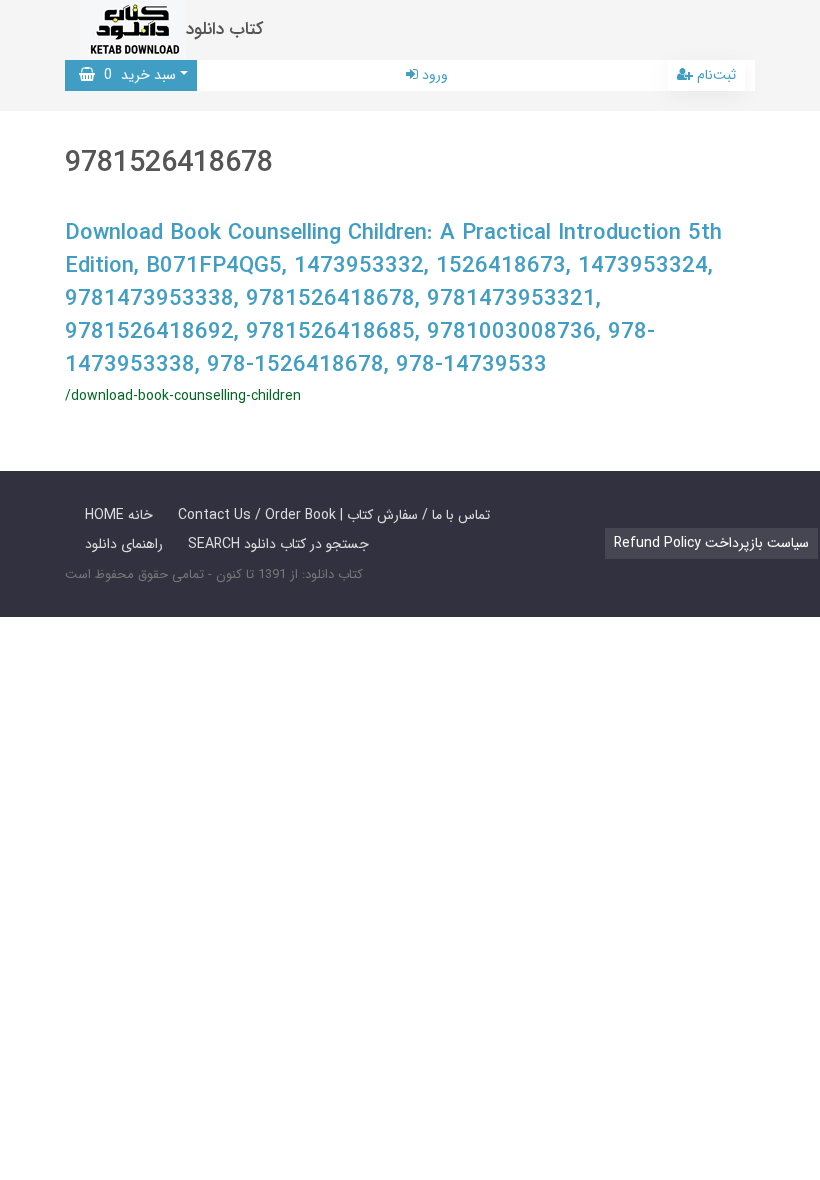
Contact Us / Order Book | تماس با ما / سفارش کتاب (334, 515)
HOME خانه (119, 515)
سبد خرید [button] (135, 75)
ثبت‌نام (714, 75)
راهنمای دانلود (124, 544)
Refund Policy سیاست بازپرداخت (711, 543)
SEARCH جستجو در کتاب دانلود (278, 544)
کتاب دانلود (225, 29)
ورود (433, 75)
